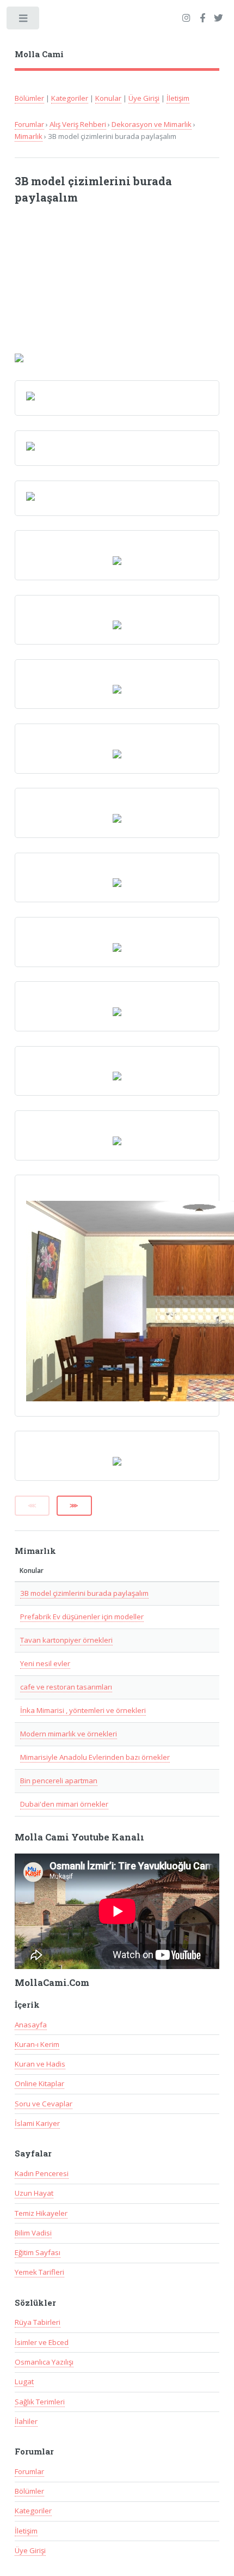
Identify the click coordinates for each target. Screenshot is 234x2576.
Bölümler (29, 98)
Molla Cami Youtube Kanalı (79, 1837)
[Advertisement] (97, 284)
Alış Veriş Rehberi (78, 124)
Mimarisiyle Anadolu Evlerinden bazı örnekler (95, 1757)
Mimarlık (29, 136)
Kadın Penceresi (42, 2173)
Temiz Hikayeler (41, 2213)
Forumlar (29, 124)
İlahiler (26, 2421)
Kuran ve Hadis (40, 2064)
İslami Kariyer (37, 2123)
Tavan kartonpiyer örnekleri (66, 1640)
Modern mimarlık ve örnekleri (69, 1734)
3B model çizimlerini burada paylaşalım (84, 1593)
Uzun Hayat (34, 2193)
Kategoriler (70, 98)
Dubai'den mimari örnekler (64, 1804)
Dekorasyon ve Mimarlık (152, 124)
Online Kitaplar (39, 2083)
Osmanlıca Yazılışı (44, 2362)
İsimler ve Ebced (42, 2342)
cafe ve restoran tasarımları (66, 1687)
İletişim (178, 98)
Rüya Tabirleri (38, 2322)
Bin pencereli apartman (59, 1781)
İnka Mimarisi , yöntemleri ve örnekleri (83, 1710)
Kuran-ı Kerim (37, 2044)
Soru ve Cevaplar (44, 2104)
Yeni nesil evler (45, 1663)
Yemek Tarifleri (39, 2272)
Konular (108, 98)
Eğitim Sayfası (38, 2252)
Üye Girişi (144, 98)
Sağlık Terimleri (40, 2402)
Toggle (24, 20)
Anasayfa (31, 2025)
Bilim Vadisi (33, 2233)
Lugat (24, 2381)
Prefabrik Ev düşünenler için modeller (82, 1617)
